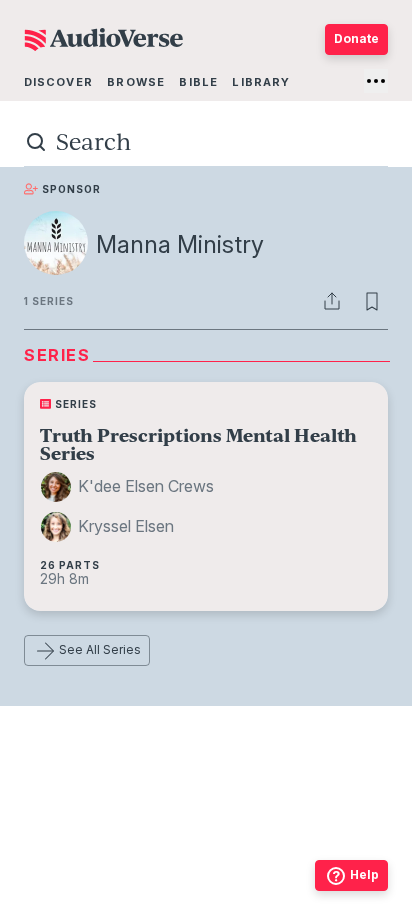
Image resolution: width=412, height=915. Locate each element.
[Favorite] (372, 301)
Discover (58, 82)
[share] (332, 301)
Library (261, 82)
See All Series (100, 649)
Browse (136, 82)
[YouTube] (250, 859)
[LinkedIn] (294, 859)
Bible (198, 82)
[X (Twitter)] (206, 859)
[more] (376, 81)
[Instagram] (162, 859)
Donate (356, 38)
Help (364, 874)
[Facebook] (118, 859)
